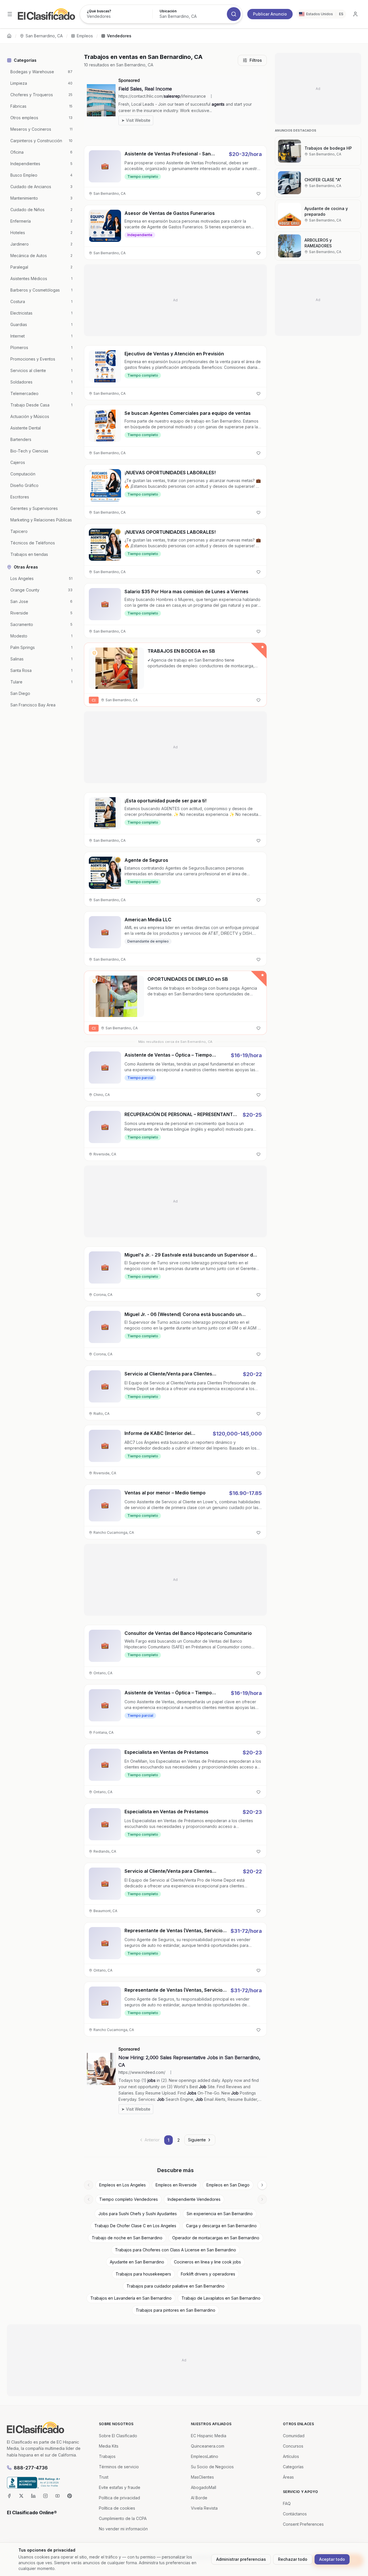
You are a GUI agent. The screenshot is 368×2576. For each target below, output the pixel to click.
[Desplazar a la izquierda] (89, 2185)
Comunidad (294, 2436)
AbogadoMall (204, 2487)
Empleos (85, 36)
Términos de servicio (119, 2467)
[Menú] (10, 14)
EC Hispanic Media (209, 2436)
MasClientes (202, 2477)
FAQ (287, 2503)
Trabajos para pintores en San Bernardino (176, 2310)
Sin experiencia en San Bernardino (220, 2214)
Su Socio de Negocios (212, 2467)
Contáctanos (295, 2514)
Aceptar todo (332, 2559)
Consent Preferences (303, 2524)
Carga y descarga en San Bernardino (221, 2226)
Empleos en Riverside (176, 2185)
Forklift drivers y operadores (208, 2274)
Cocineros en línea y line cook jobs (207, 2262)
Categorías (293, 2467)
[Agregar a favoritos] (258, 194)
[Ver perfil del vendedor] (94, 653)
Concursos (293, 2446)
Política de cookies (117, 2508)
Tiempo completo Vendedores (129, 2199)
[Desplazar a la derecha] (262, 2185)
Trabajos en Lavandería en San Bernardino (131, 2298)
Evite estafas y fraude (120, 2487)
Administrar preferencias (241, 2559)
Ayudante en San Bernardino (137, 2262)
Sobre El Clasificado (118, 2436)
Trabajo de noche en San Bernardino (127, 2238)
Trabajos (107, 2456)
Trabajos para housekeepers (143, 2274)
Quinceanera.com (208, 2446)
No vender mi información (123, 2529)
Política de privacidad (119, 2498)
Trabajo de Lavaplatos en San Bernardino (221, 2298)
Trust (104, 2477)
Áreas (288, 2477)
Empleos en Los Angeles (122, 2185)
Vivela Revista (204, 2508)
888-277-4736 (31, 2468)
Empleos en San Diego (228, 2185)
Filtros (256, 60)
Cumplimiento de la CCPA (123, 2518)
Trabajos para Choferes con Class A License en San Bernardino (176, 2250)
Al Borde (199, 2498)
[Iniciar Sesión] (355, 14)
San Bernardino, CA (44, 36)
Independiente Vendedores (194, 2199)
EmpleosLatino (205, 2456)
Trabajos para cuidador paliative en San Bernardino (176, 2286)
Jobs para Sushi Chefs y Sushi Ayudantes (138, 2214)
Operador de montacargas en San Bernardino (216, 2238)
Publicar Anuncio (270, 14)
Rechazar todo (293, 2559)
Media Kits (109, 2446)
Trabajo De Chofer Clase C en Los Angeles (135, 2226)
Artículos (291, 2456)
